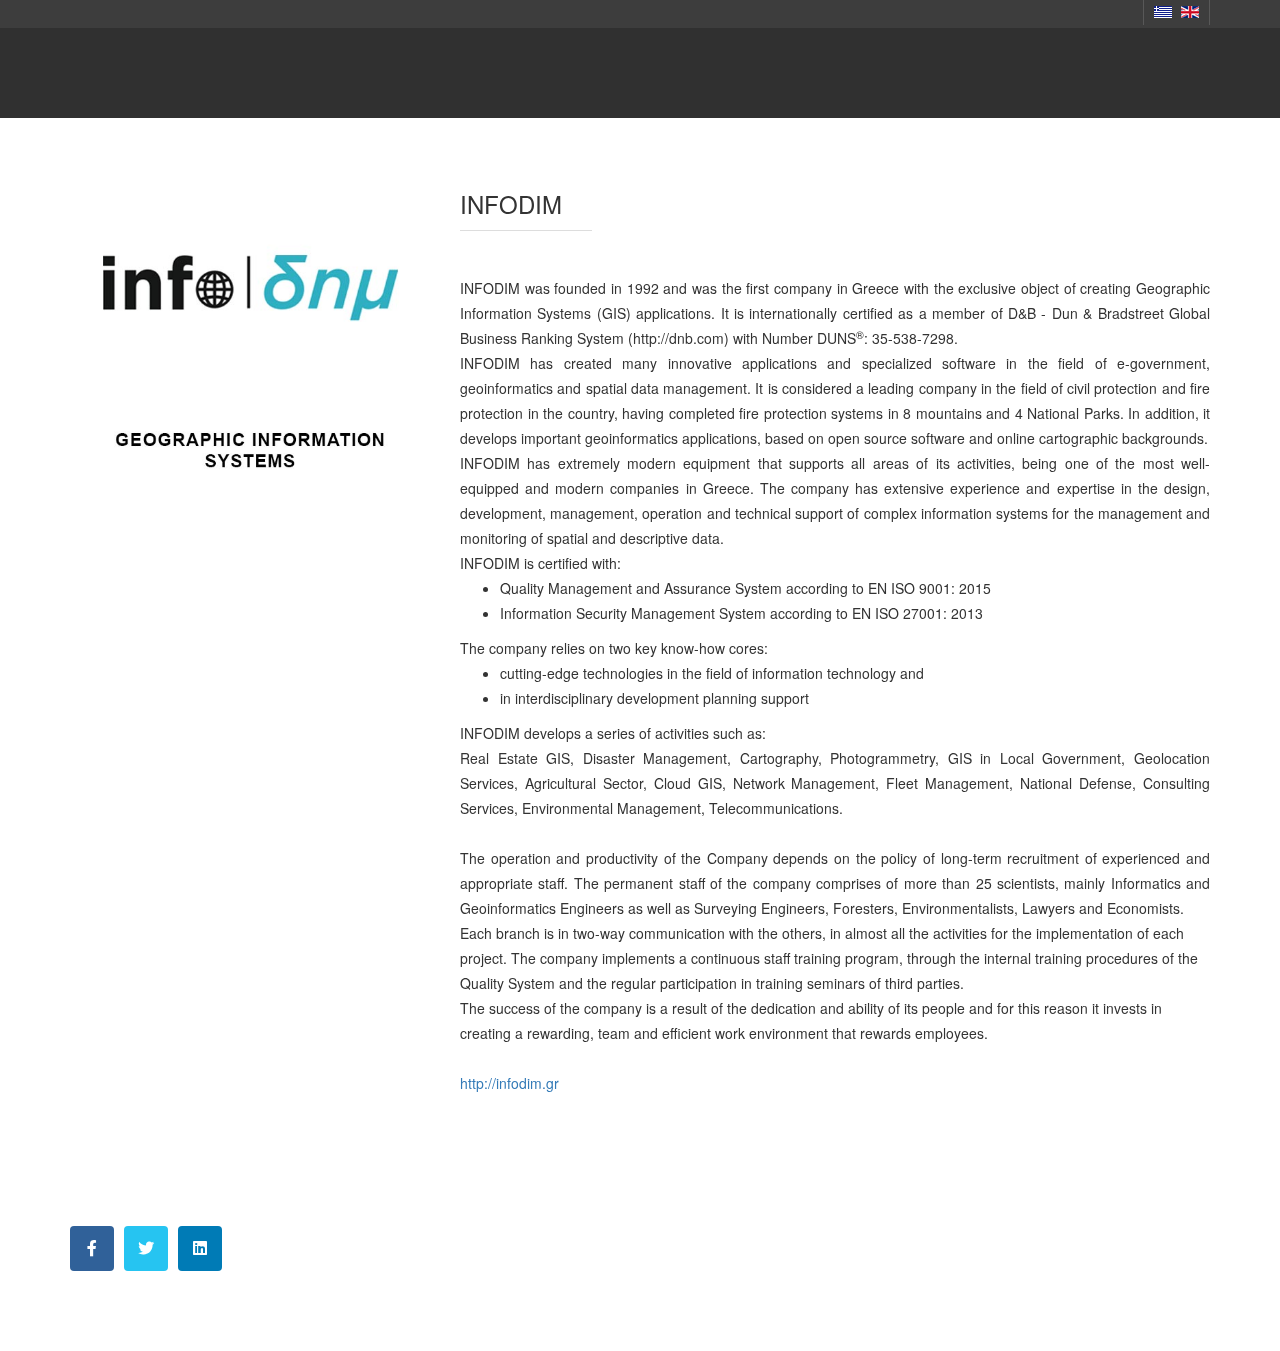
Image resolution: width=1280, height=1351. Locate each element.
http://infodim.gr (509, 1083)
